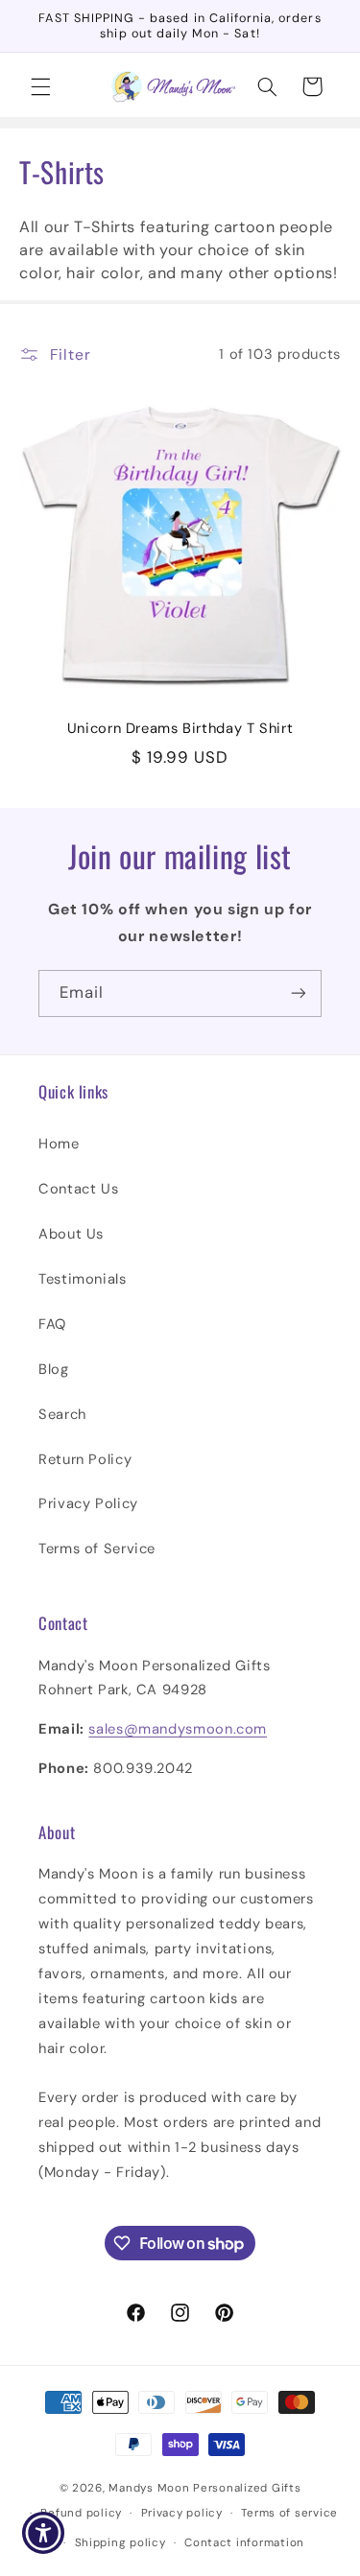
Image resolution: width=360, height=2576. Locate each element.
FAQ (52, 1324)
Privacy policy (182, 2513)
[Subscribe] (299, 993)
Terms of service (289, 2513)
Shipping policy (120, 2543)
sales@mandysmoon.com (178, 1729)
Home (59, 1144)
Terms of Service (97, 1548)
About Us (71, 1234)
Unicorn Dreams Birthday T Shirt (180, 729)
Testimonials (83, 1279)
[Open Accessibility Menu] (44, 2533)
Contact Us (78, 1189)
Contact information (244, 2543)
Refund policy (81, 2513)
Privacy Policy (88, 1503)
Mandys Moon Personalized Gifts (204, 2488)
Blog (54, 1369)
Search (62, 1414)
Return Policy (85, 1459)
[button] (40, 86)
